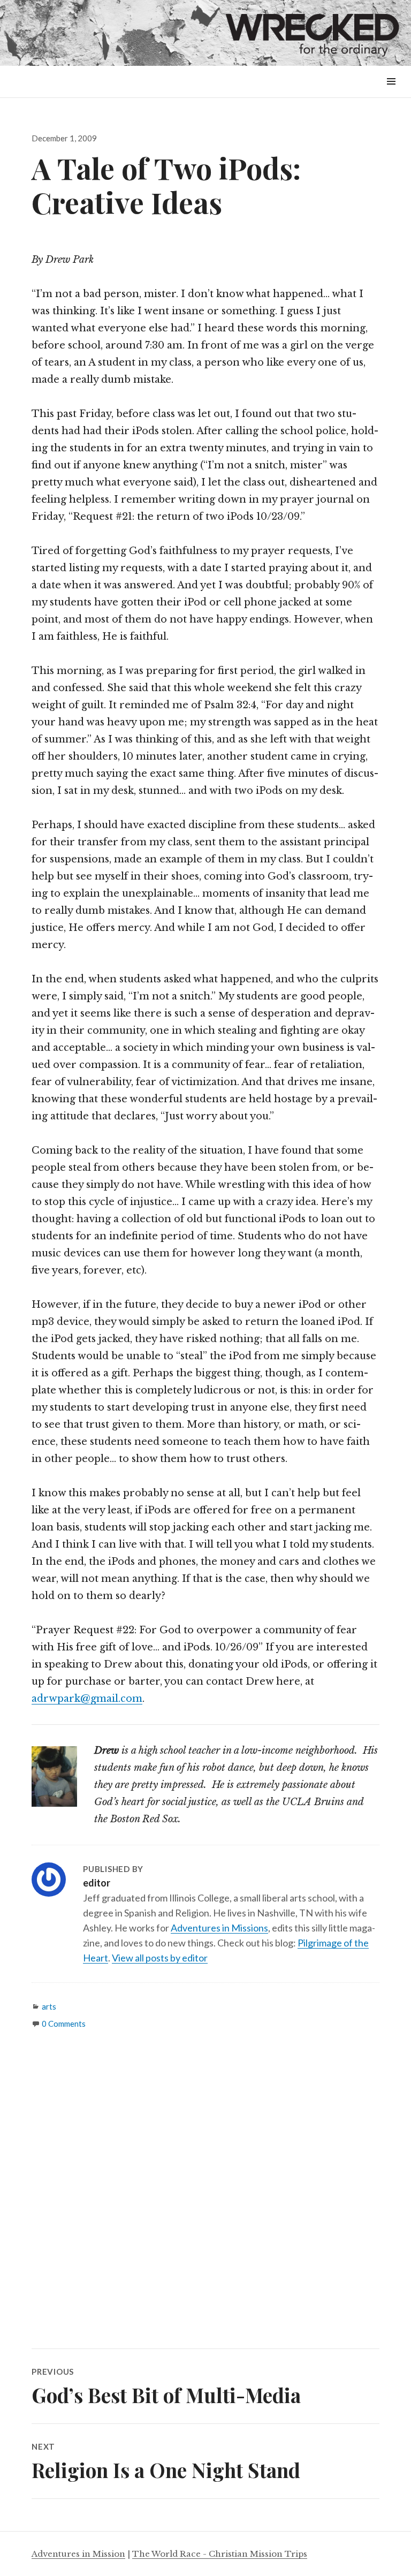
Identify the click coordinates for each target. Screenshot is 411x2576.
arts (49, 2006)
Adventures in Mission (78, 2554)
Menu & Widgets (391, 93)
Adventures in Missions (219, 1928)
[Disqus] (205, 2198)
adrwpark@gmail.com (87, 1699)
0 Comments (64, 2024)
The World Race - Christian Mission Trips (220, 2554)
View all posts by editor (160, 1958)
